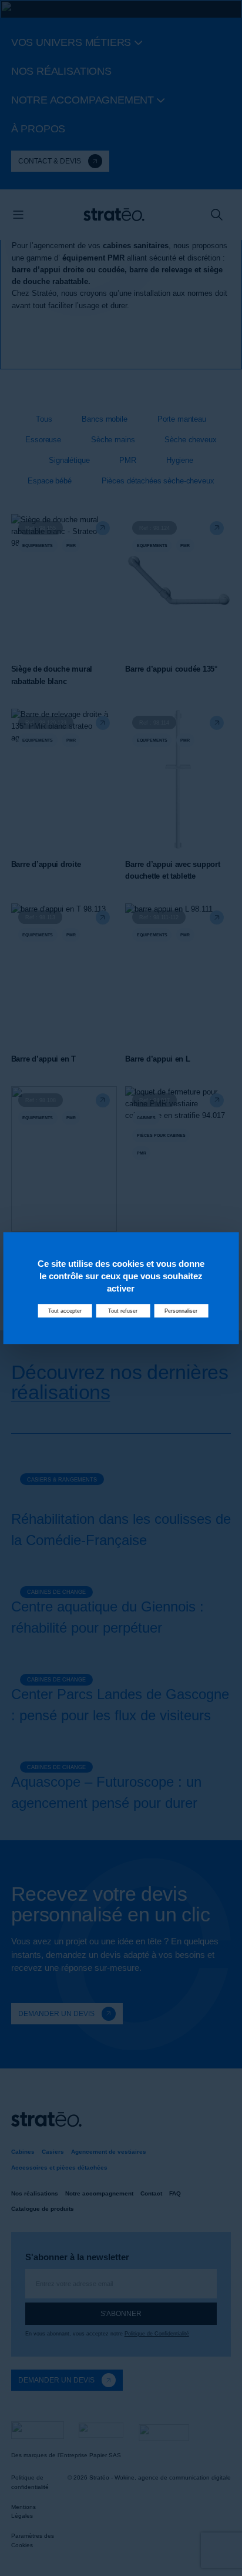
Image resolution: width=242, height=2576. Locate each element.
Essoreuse (43, 440)
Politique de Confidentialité (157, 2334)
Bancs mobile (104, 419)
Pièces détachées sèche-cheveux (158, 481)
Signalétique (69, 460)
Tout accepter (65, 1311)
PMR (128, 460)
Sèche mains (113, 440)
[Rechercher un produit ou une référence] (217, 215)
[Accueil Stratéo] (114, 215)
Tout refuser (123, 1311)
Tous (44, 419)
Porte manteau (182, 419)
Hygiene (180, 460)
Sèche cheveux (190, 440)
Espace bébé (50, 481)
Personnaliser (181, 1311)
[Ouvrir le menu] (18, 215)
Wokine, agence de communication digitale (173, 2477)
